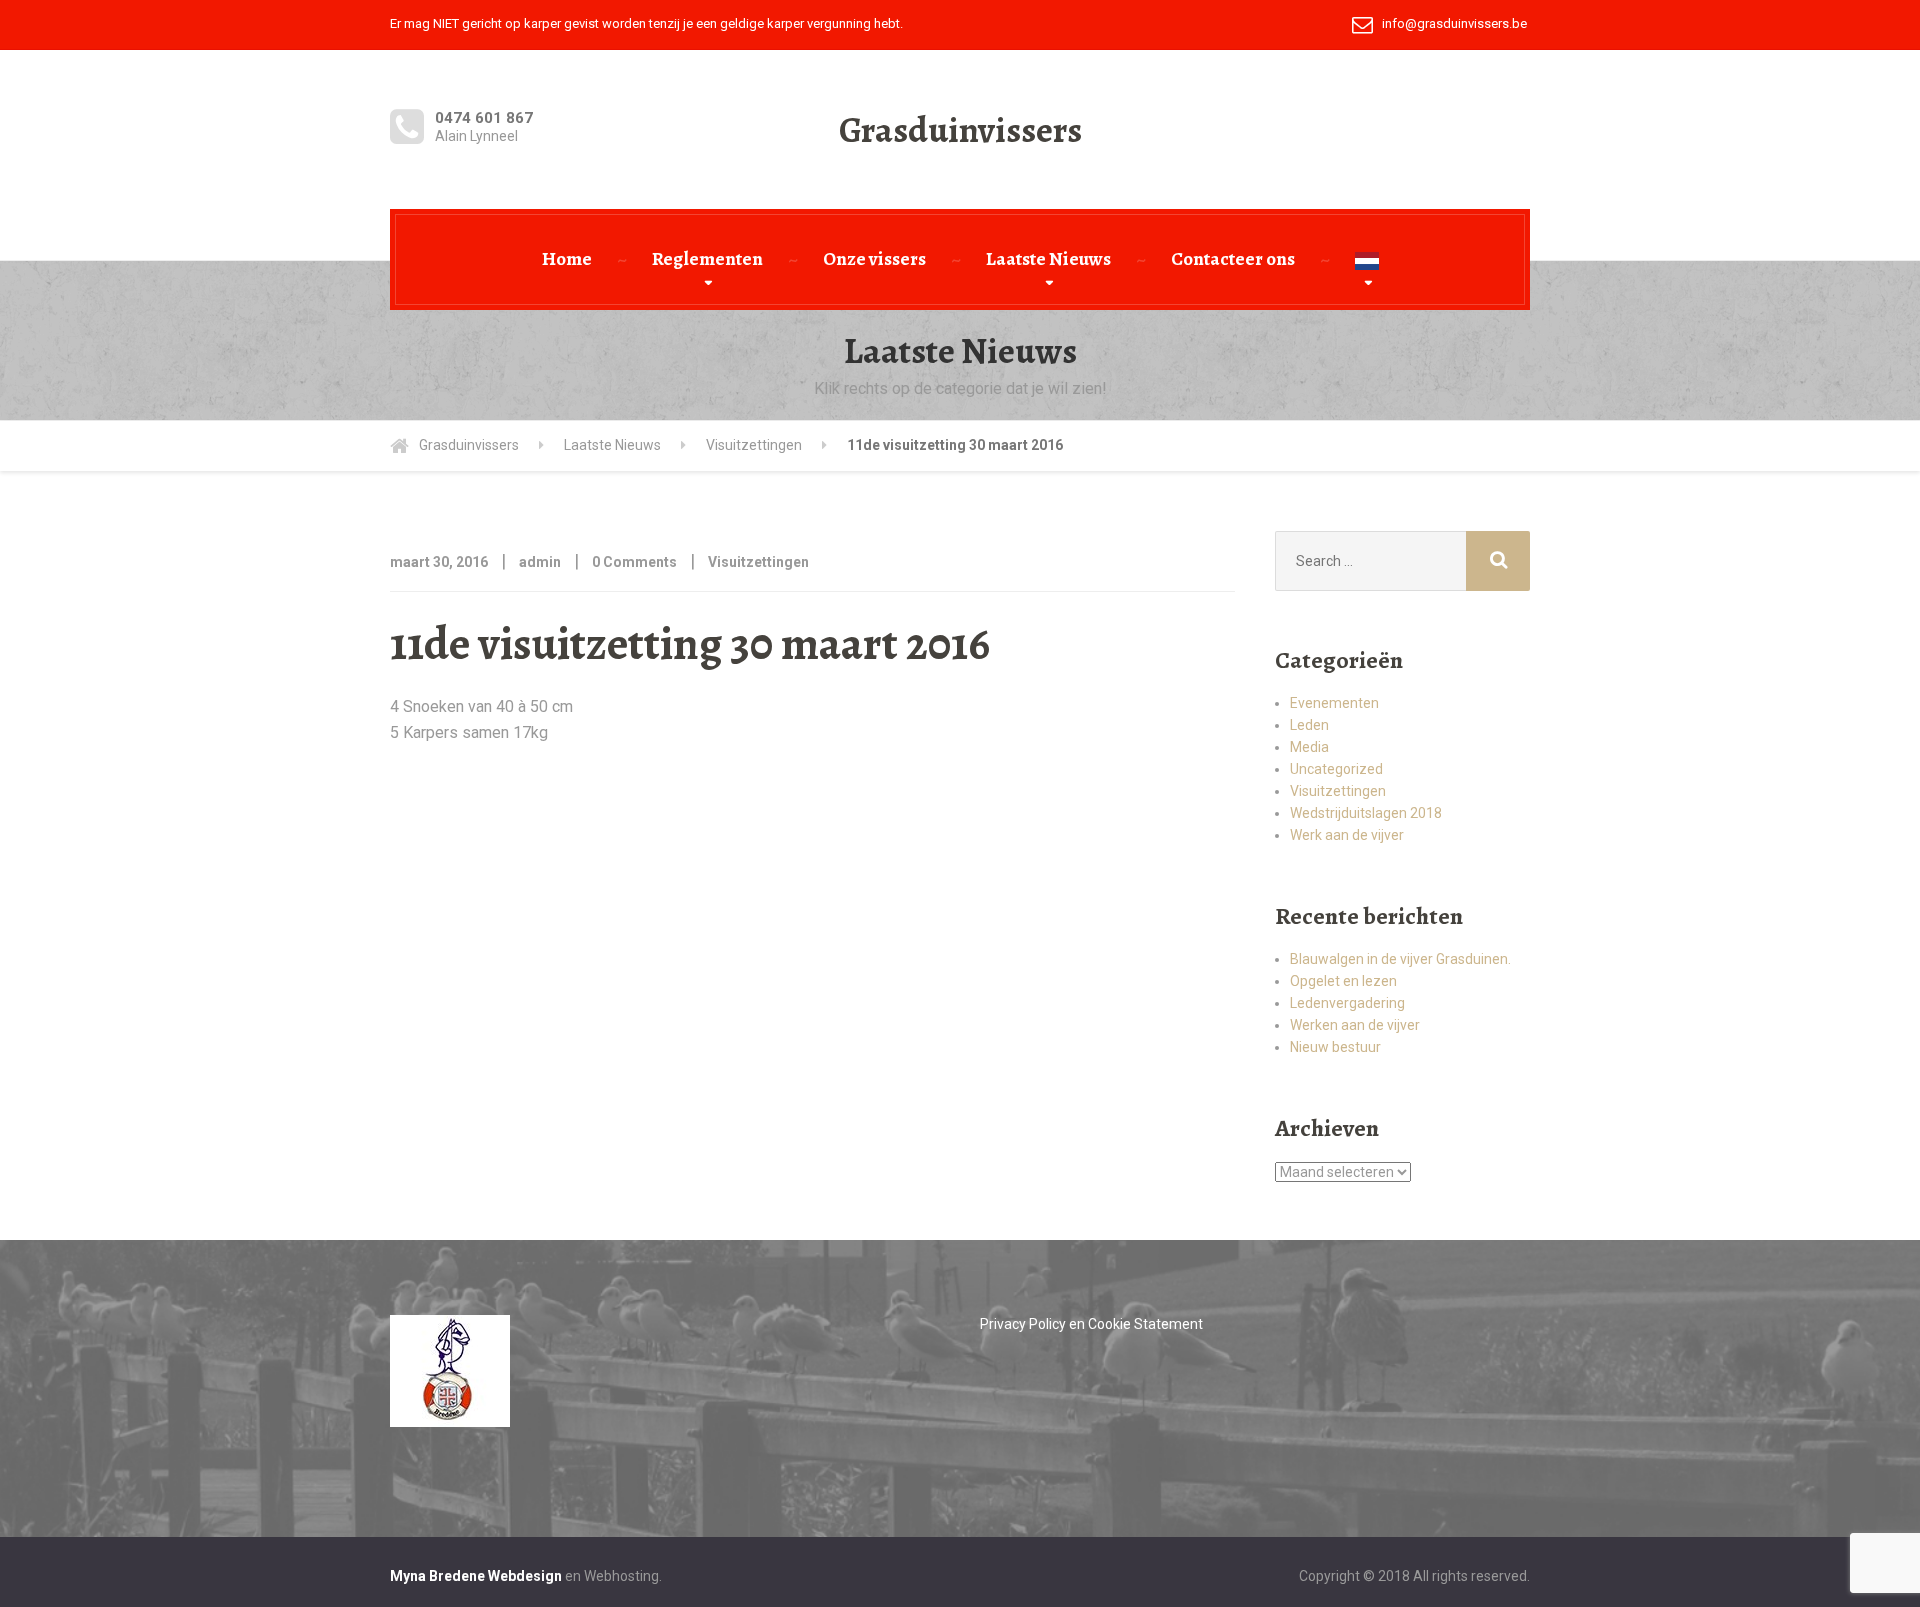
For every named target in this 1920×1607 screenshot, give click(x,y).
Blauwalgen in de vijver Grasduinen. (1400, 959)
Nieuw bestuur (1335, 1047)
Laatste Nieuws (1048, 259)
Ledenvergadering (1347, 1003)
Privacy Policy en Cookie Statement (1091, 1324)
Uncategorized (1336, 769)
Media (1309, 747)
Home (567, 259)
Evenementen (1334, 703)
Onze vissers (874, 259)
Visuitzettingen (758, 562)
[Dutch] (1367, 259)
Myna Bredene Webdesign (476, 1576)
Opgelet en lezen (1343, 981)
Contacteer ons (1233, 259)
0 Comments (634, 562)
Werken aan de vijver (1355, 1025)
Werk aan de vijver (1347, 835)
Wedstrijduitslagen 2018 (1366, 813)
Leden (1309, 725)
